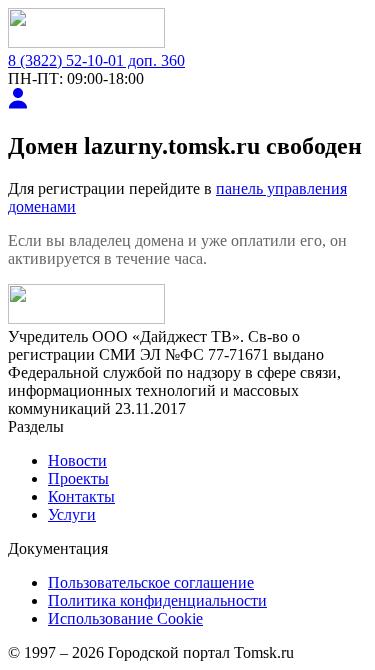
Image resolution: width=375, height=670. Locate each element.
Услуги (72, 514)
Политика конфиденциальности (157, 600)
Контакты (81, 496)
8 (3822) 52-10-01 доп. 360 (96, 60)
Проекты (78, 478)
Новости (77, 460)
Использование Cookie (125, 618)
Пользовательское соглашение (151, 582)
